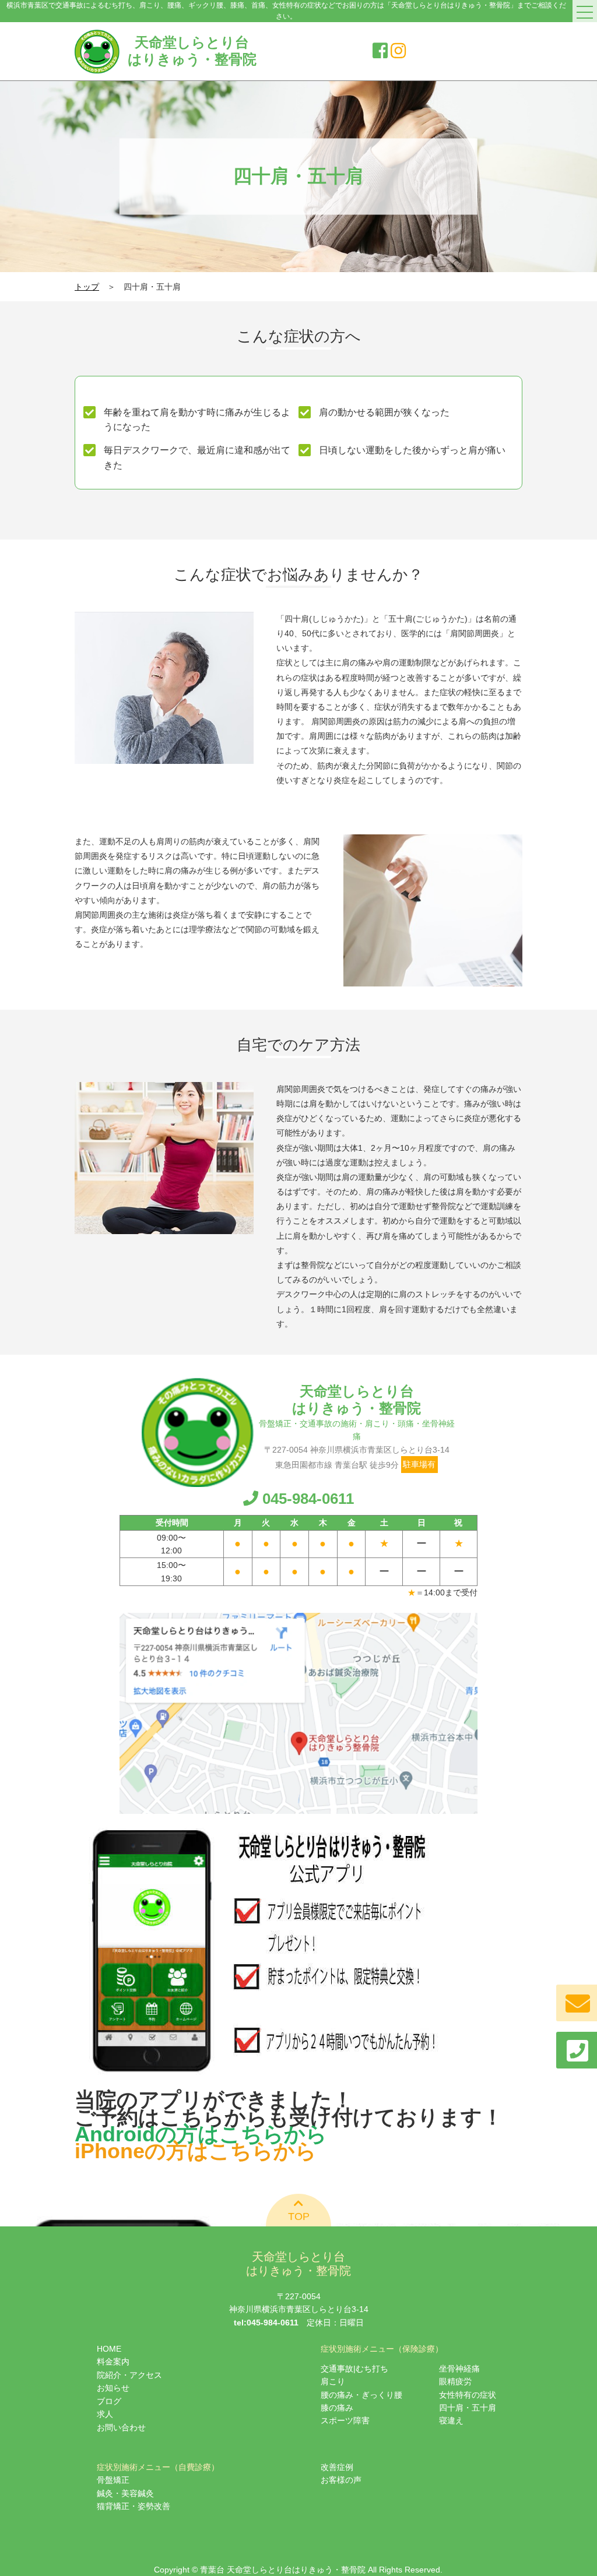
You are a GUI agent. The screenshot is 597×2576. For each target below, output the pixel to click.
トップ (87, 287)
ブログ (109, 2401)
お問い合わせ (121, 2427)
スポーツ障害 (345, 2420)
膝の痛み (337, 2408)
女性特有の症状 (468, 2395)
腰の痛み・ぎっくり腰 (361, 2395)
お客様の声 (341, 2480)
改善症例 (337, 2467)
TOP (299, 2216)
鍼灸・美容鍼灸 (125, 2493)
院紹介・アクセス (129, 2375)
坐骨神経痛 (459, 2369)
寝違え (451, 2420)
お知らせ (113, 2388)
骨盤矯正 (113, 2480)
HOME (109, 2349)
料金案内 (113, 2362)
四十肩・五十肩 (468, 2408)
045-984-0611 (308, 1499)
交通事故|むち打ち (354, 2369)
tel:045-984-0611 (266, 2323)
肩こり (333, 2381)
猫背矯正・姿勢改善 (134, 2506)
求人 (105, 2414)
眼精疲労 (455, 2381)
